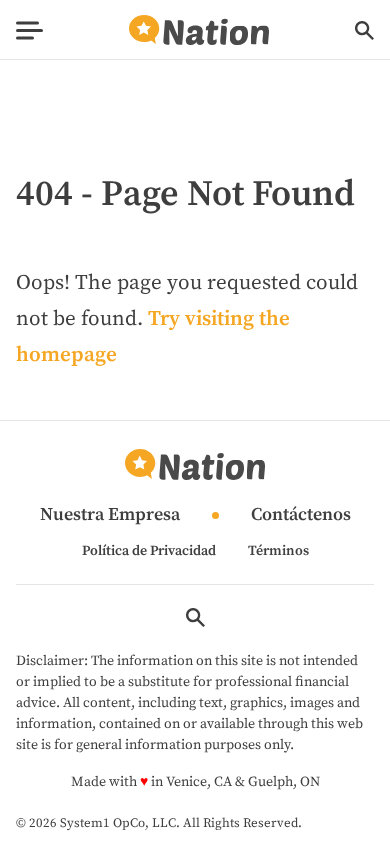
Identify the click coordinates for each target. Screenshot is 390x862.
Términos (278, 551)
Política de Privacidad (149, 551)
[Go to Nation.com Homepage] (199, 30)
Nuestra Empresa (110, 515)
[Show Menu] (29, 30)
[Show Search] (364, 30)
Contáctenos (301, 515)
